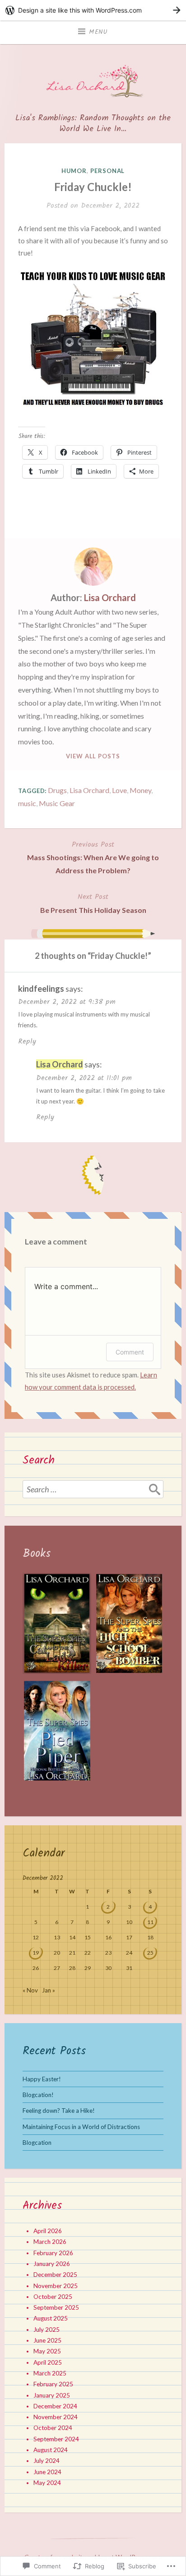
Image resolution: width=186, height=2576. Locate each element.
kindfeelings (41, 989)
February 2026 (53, 2253)
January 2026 (52, 2264)
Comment (130, 1352)
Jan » (49, 1990)
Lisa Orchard (110, 597)
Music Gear (57, 803)
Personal (107, 171)
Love (119, 790)
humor (74, 171)
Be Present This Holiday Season (93, 903)
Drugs (57, 790)
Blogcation (37, 2143)
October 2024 (53, 2428)
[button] (57, 1627)
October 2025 (53, 2297)
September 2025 (56, 2307)
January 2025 (52, 2395)
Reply (27, 1042)
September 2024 (56, 2439)
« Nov (30, 1990)
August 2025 (51, 2318)
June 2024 (47, 2472)
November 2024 (56, 2417)
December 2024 (55, 2406)
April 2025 (48, 2362)
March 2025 (50, 2373)
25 (150, 1953)
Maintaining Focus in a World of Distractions (81, 2127)
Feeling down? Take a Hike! (59, 2111)
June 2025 (47, 2340)
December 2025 (55, 2275)
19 (36, 1953)
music (27, 803)
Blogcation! (38, 2095)
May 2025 (47, 2351)
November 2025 (56, 2286)
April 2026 (48, 2231)
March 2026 (50, 2242)
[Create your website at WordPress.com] (93, 10)
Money (140, 790)
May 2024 (47, 2483)
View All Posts (93, 756)
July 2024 (46, 2461)
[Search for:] (93, 1489)
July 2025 (46, 2330)
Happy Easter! (42, 2079)
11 (150, 1922)
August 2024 (51, 2450)
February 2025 (53, 2384)
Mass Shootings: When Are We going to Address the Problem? (93, 857)
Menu (98, 32)
